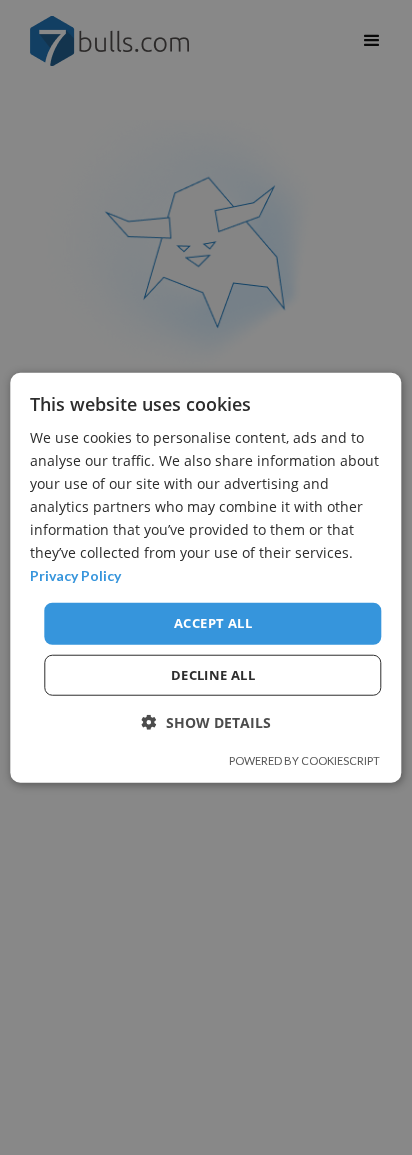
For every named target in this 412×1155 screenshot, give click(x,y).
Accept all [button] (213, 623)
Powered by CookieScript (304, 760)
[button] (206, 722)
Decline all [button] (213, 675)
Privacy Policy (75, 575)
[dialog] (205, 577)
